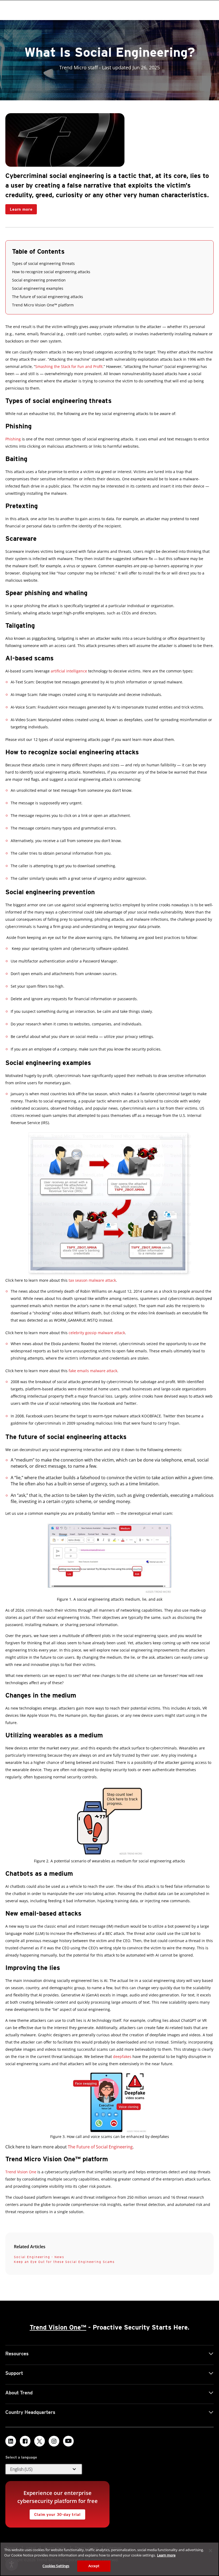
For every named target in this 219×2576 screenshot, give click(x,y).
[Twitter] (40, 2441)
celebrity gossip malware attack (97, 1333)
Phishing (13, 439)
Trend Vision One (21, 2172)
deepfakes (122, 2056)
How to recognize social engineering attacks (51, 272)
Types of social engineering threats (43, 263)
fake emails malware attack (93, 1371)
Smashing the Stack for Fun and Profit (69, 366)
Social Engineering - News (39, 2257)
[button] (44, 2469)
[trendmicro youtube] (68, 2441)
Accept (94, 2566)
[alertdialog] (109, 2559)
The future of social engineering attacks (48, 297)
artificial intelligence (69, 671)
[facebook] (25, 2441)
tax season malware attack (92, 1280)
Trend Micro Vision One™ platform (43, 305)
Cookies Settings (56, 2566)
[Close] (210, 2551)
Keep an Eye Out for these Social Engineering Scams (64, 2262)
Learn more (19, 208)
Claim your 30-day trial (55, 2513)
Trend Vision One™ (58, 2327)
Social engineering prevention (39, 280)
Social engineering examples (38, 288)
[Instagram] (54, 2441)
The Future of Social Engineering (100, 2147)
